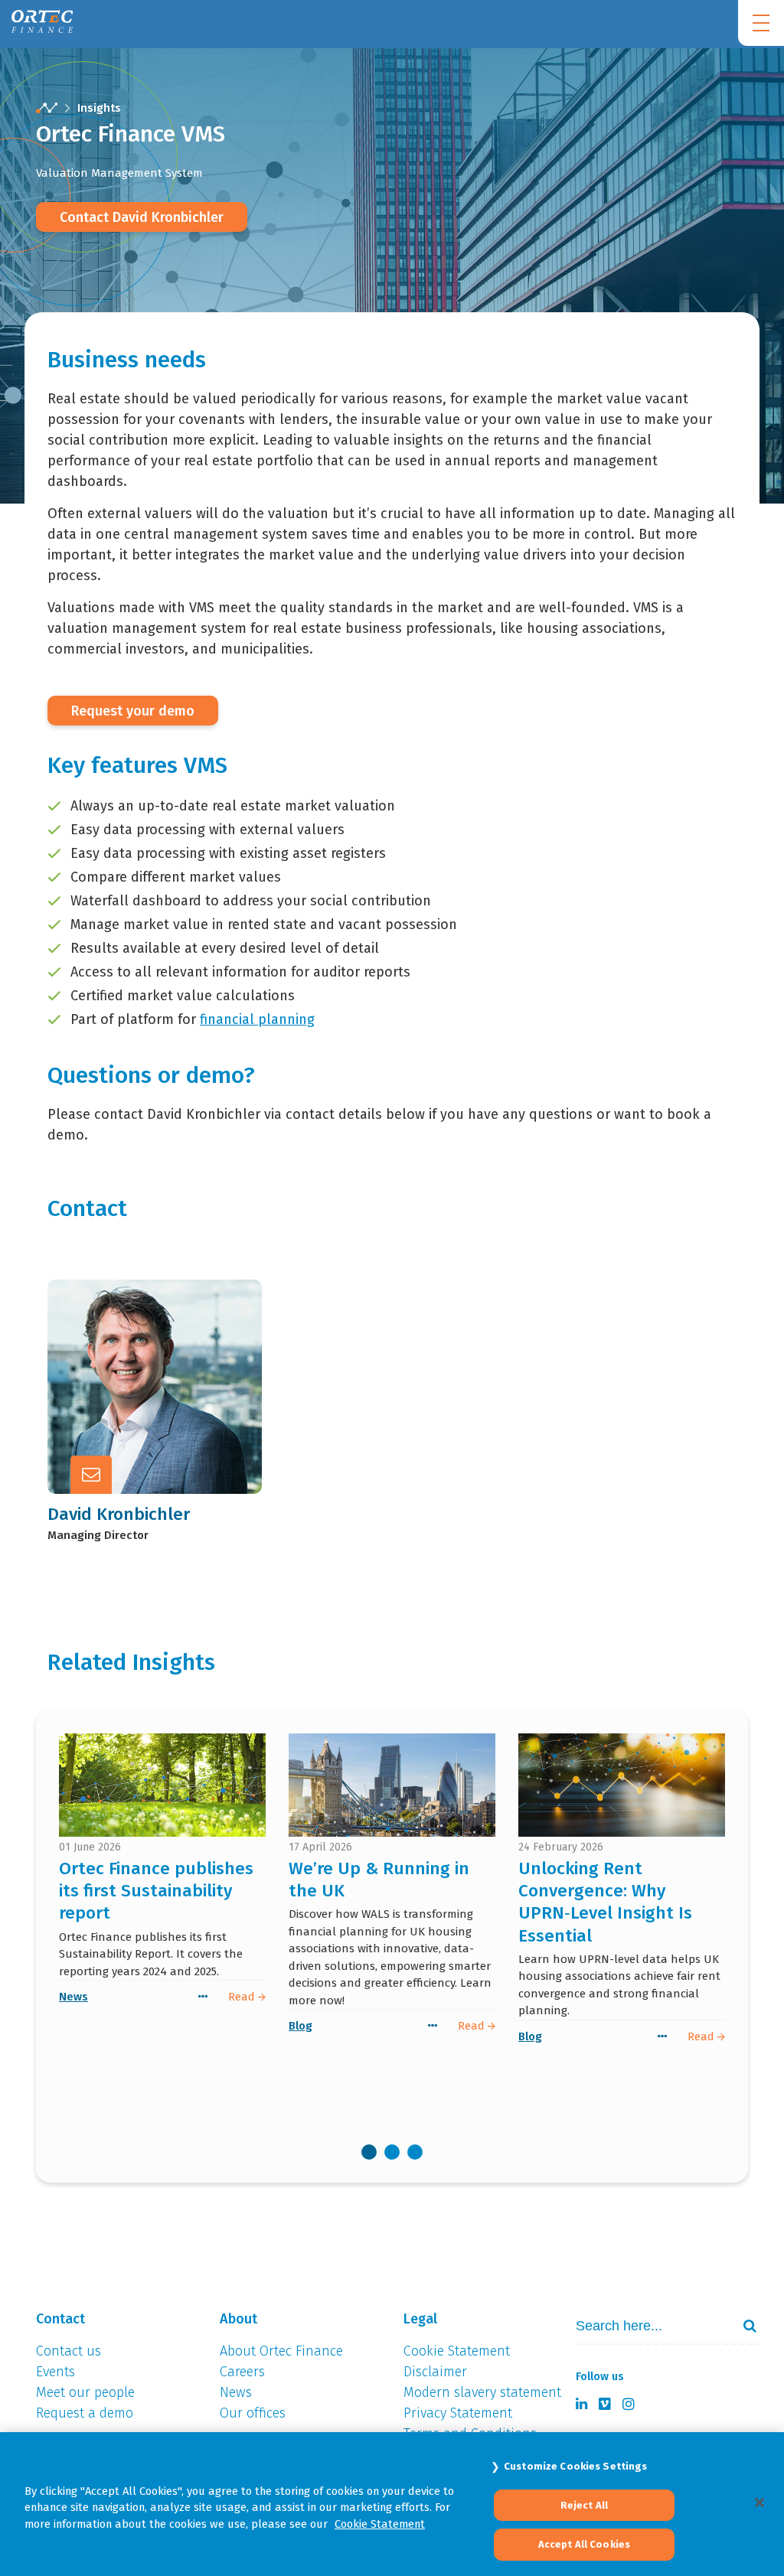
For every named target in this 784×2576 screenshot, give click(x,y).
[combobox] (665, 2326)
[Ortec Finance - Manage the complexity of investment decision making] (47, 108)
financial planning (257, 1019)
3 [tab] (415, 2152)
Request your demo (133, 711)
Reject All (584, 2505)
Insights (99, 108)
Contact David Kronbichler (142, 217)
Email (125, 1383)
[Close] (759, 2503)
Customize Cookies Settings (575, 2466)
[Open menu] (761, 23)
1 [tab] (369, 2152)
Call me (131, 1345)
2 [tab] (392, 2152)
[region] (392, 2504)
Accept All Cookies (584, 2544)
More (124, 1420)
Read (243, 1997)
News (73, 1997)
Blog (301, 2026)
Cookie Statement (380, 2524)
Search (743, 2326)
